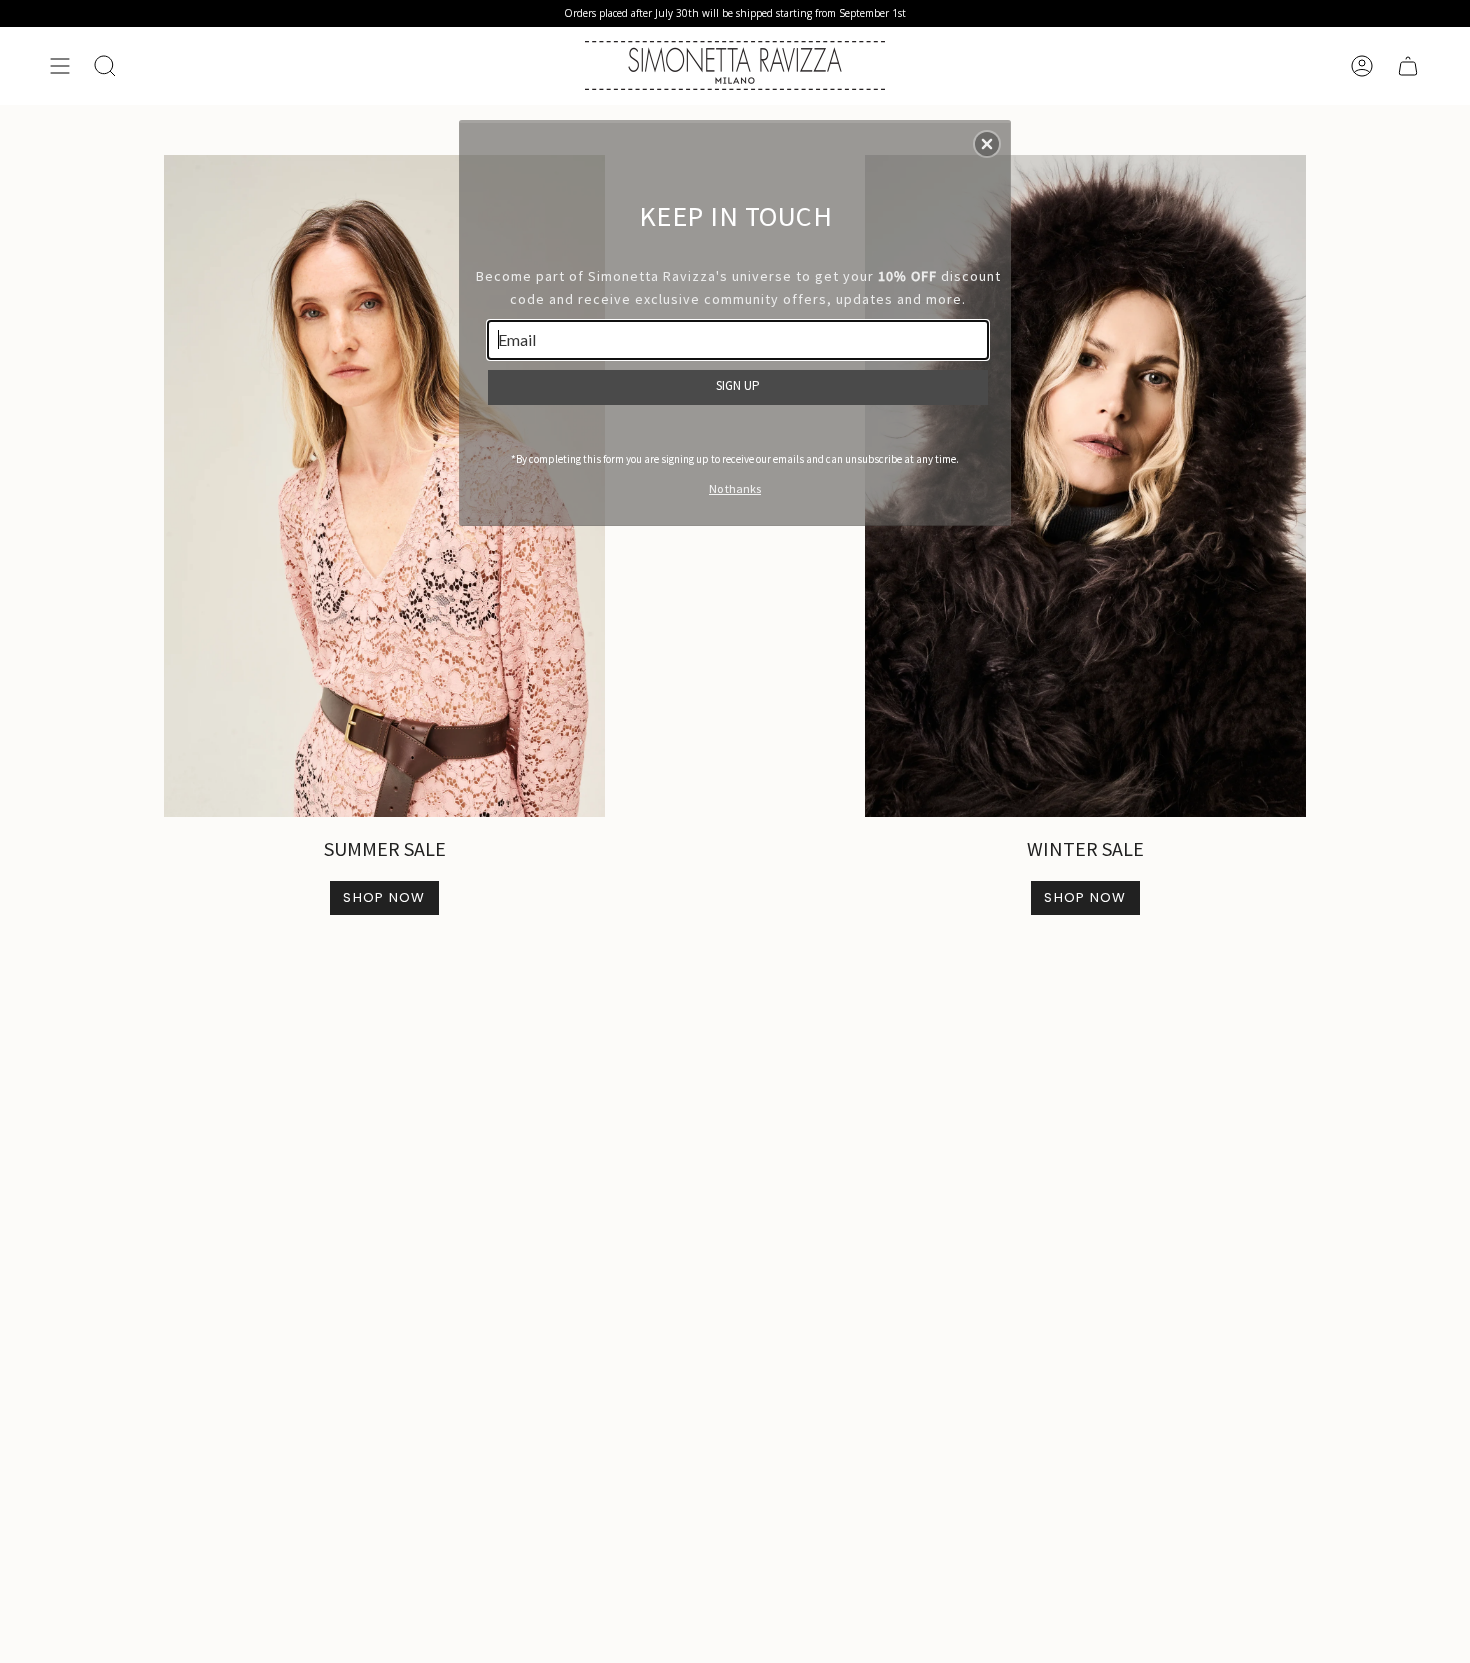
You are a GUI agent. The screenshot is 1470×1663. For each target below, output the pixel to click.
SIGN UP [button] (738, 385)
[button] (987, 144)
